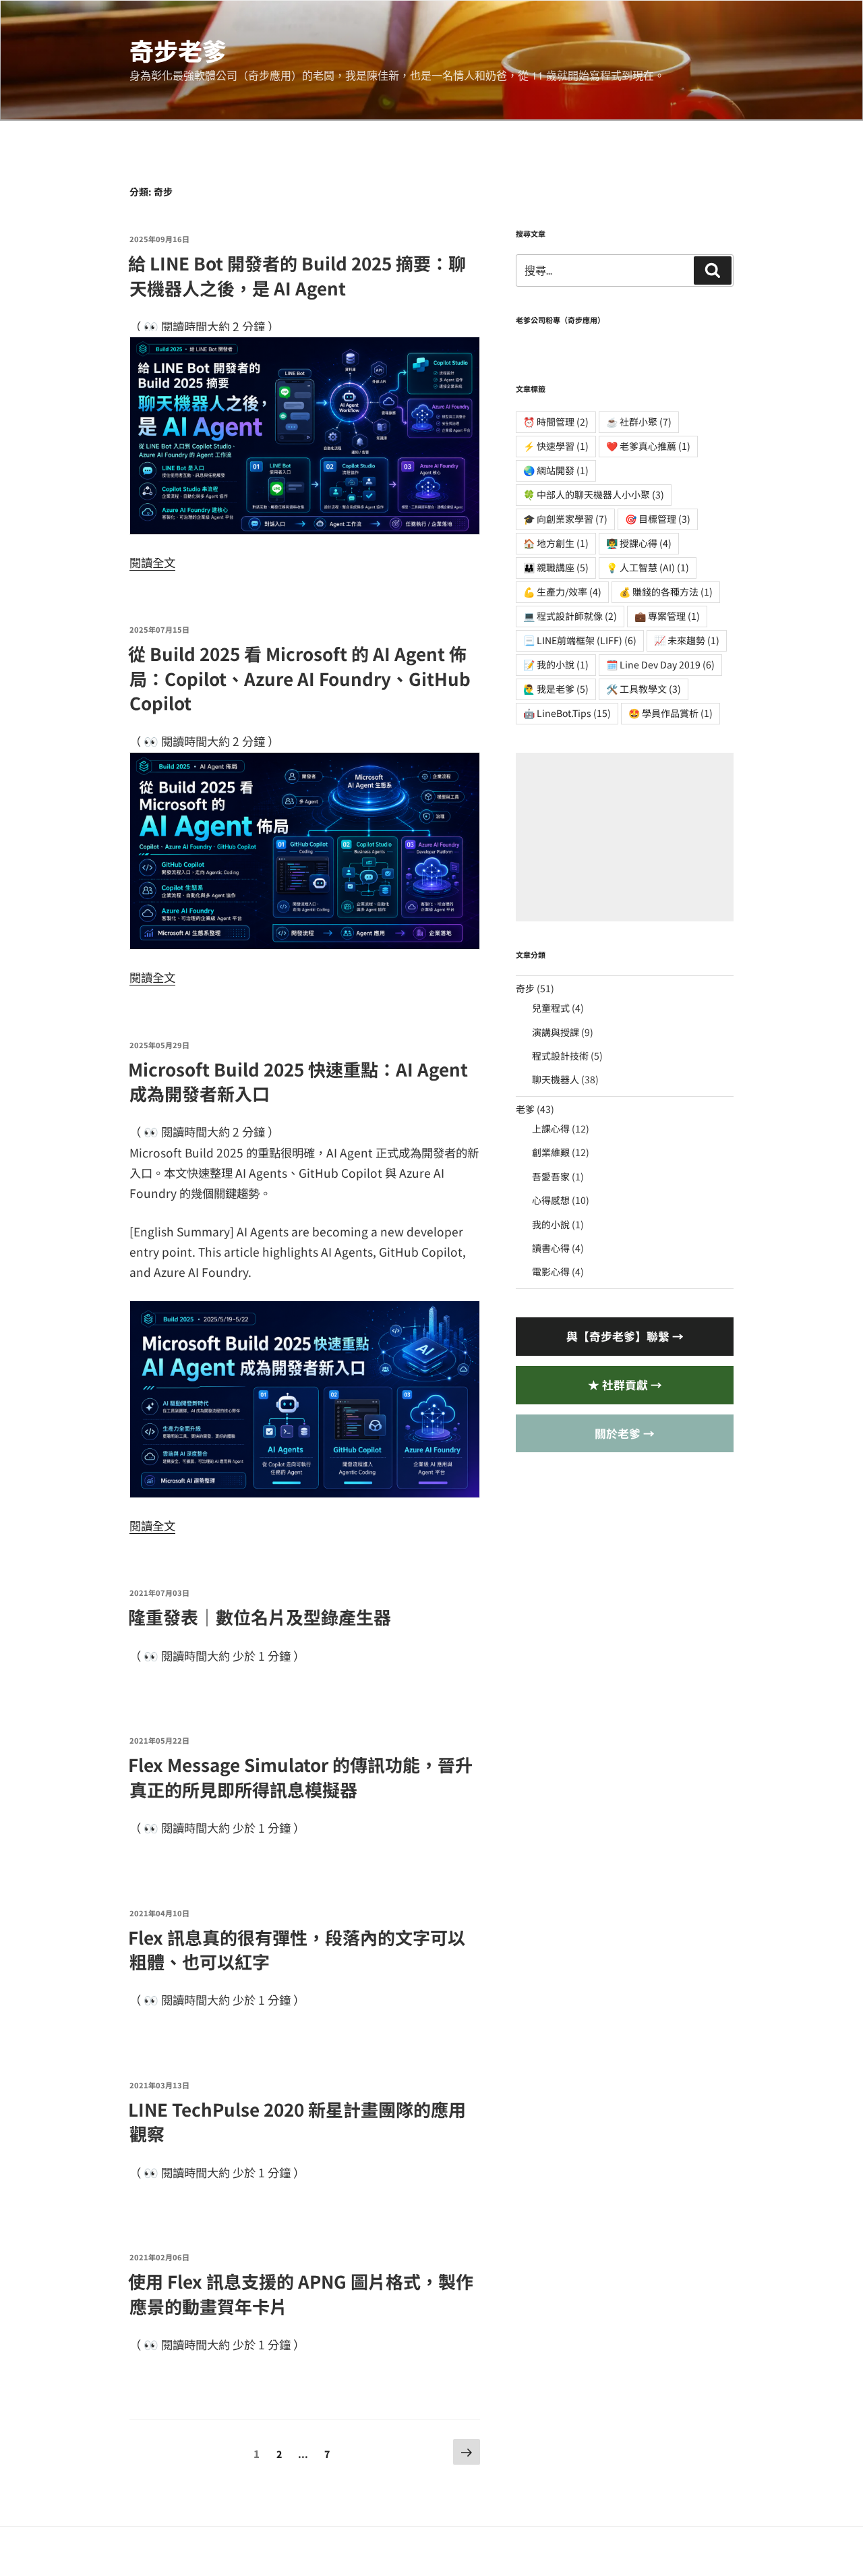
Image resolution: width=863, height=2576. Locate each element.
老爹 (525, 1109)
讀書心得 (551, 1248)
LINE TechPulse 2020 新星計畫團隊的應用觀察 (297, 2121)
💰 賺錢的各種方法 (666, 592)
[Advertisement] (625, 837)
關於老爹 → (625, 1433)
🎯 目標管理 (658, 519)
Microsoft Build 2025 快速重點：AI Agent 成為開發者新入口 (298, 1081)
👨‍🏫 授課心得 (639, 543)
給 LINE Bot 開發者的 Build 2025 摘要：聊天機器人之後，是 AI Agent (297, 275)
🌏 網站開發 (556, 470)
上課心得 (551, 1128)
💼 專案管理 (667, 616)
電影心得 (551, 1271)
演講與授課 (556, 1032)
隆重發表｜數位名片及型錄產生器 (260, 1616)
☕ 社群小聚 (639, 422)
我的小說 (551, 1224)
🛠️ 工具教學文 (644, 689)
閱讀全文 (152, 562)
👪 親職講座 (556, 567)
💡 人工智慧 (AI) (648, 567)
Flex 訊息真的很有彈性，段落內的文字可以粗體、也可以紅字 (297, 1949)
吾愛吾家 (551, 1176)
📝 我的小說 (556, 664)
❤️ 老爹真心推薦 (648, 446)
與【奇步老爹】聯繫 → (625, 1336)
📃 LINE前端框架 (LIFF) (580, 640)
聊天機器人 (556, 1079)
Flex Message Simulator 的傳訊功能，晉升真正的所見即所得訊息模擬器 (300, 1776)
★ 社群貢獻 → (625, 1385)
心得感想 (551, 1200)
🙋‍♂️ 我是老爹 (556, 689)
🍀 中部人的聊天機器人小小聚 (594, 494)
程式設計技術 (560, 1056)
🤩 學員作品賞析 (671, 713)
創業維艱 (551, 1152)
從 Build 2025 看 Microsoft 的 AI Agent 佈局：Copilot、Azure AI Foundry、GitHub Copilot (299, 678)
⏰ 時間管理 (556, 422)
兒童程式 (551, 1008)
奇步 (525, 988)
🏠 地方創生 (556, 543)
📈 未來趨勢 (687, 640)
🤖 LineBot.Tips (567, 713)
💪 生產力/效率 (562, 592)
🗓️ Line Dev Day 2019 (660, 664)
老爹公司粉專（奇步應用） (560, 320)
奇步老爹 (178, 50)
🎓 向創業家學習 (565, 519)
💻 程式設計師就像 (570, 616)
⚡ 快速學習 (556, 446)
